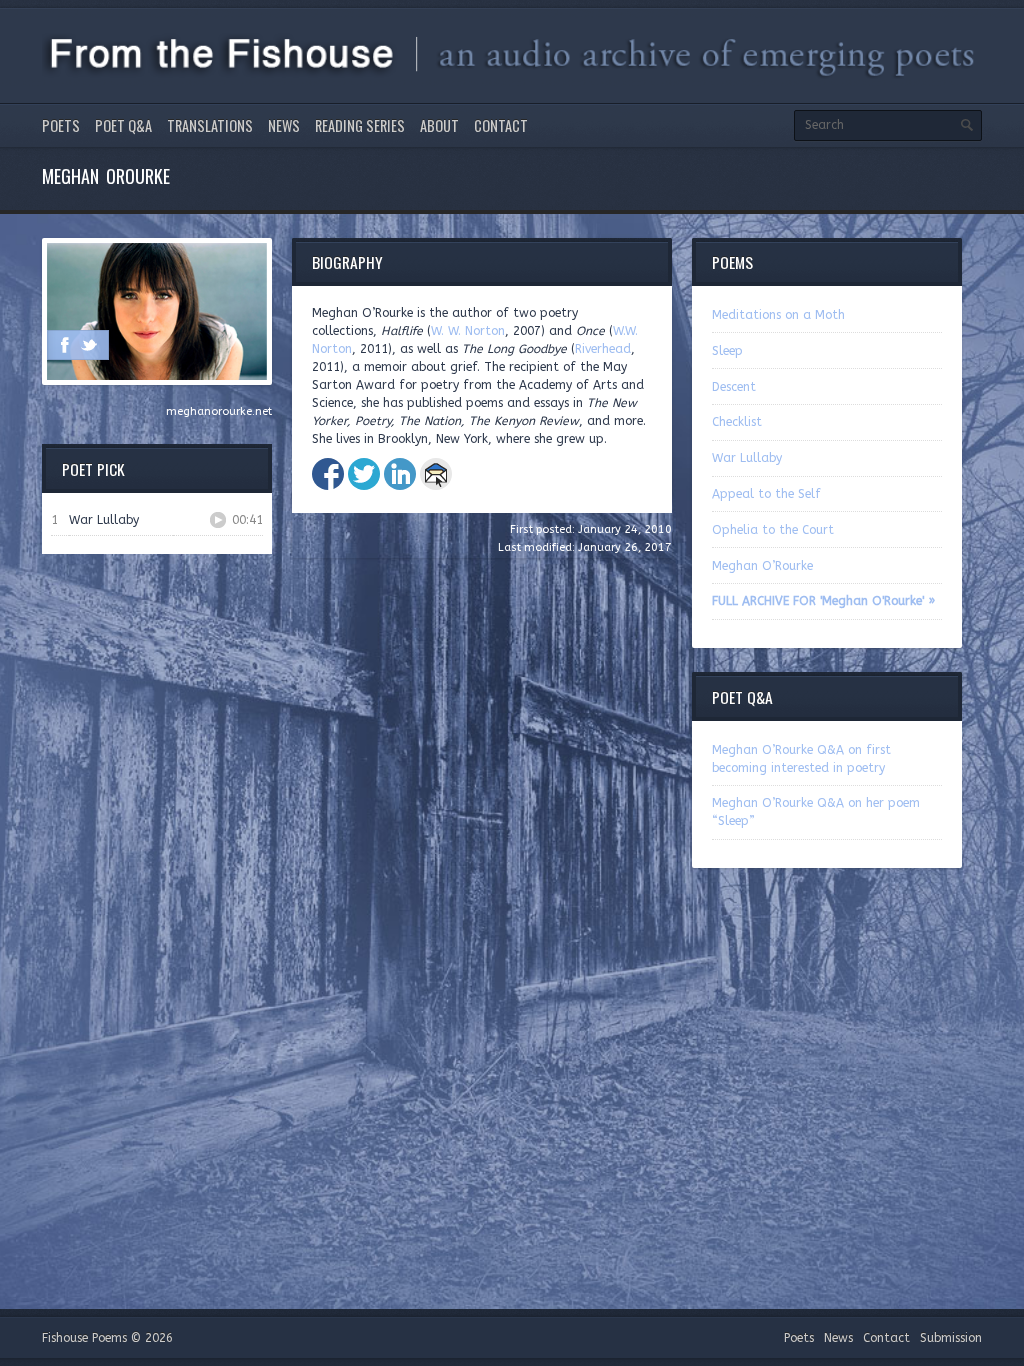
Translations (210, 125)
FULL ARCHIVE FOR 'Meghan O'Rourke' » (823, 601)
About (439, 125)
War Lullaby (747, 458)
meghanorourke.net (219, 411)
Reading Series (360, 125)
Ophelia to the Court (773, 530)
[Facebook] (65, 345)
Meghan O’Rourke (762, 566)
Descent (734, 387)
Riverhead (603, 349)
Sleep (727, 351)
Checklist (737, 422)
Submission (951, 1338)
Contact (501, 125)
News (284, 125)
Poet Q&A (123, 125)
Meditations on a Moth (778, 315)
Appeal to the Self (766, 494)
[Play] (218, 520)
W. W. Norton (468, 331)
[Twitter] (89, 345)
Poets (61, 125)
